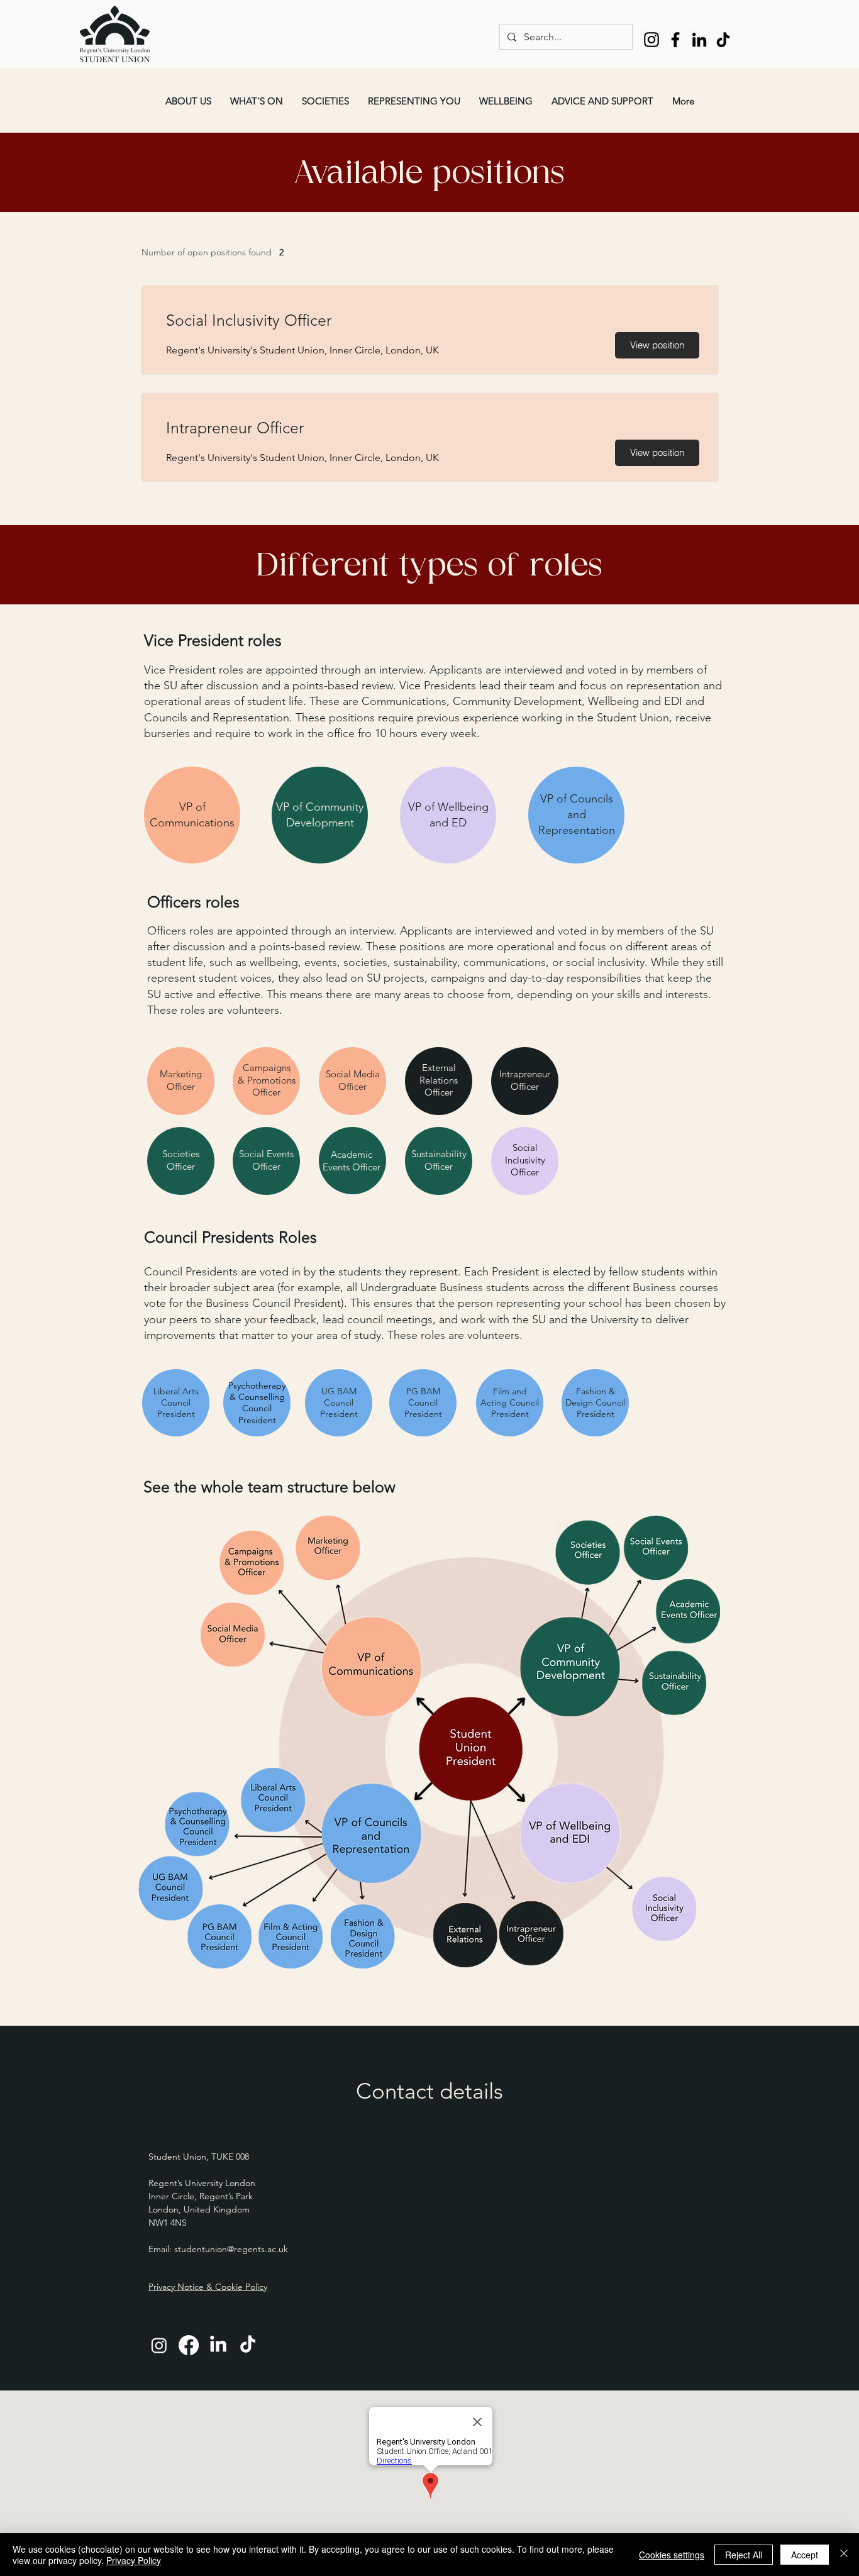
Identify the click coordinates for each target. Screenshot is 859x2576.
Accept (805, 2555)
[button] (188, 101)
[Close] (844, 2555)
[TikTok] (723, 40)
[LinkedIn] (699, 40)
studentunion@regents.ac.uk (231, 2249)
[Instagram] (651, 40)
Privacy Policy (134, 2560)
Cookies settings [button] (672, 2555)
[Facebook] (675, 40)
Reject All (744, 2555)
